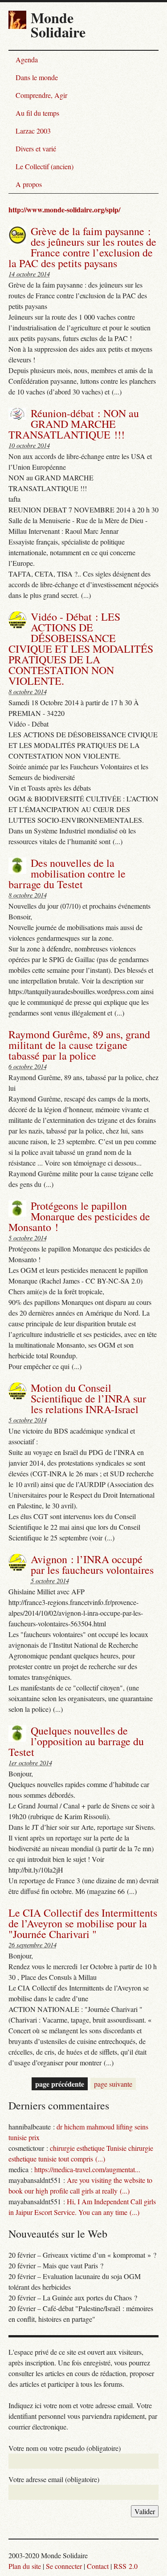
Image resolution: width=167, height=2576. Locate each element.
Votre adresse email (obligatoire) (54, 2479)
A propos (29, 184)
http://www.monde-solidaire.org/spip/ (64, 209)
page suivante (113, 2084)
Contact (98, 2566)
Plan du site (25, 2566)
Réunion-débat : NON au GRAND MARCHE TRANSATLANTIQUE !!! (74, 424)
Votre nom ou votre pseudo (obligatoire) (65, 2448)
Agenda (27, 59)
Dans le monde (37, 77)
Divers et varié (36, 148)
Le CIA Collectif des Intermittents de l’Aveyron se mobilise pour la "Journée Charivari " (83, 1923)
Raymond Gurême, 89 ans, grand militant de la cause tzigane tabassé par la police (79, 1045)
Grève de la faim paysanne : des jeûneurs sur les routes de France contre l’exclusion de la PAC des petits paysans (82, 247)
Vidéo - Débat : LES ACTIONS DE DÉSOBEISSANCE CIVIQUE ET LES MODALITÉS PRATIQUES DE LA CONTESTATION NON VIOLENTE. (81, 649)
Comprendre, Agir (41, 95)
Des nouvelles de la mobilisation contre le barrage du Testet (67, 874)
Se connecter (64, 2566)
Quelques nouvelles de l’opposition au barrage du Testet (76, 1741)
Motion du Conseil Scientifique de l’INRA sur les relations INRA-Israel (88, 1398)
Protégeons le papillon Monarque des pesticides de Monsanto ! (79, 1216)
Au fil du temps (37, 113)
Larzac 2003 (33, 131)
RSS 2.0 (126, 2566)
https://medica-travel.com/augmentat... (87, 2169)
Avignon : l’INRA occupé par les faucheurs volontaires (92, 1564)
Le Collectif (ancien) (45, 166)
